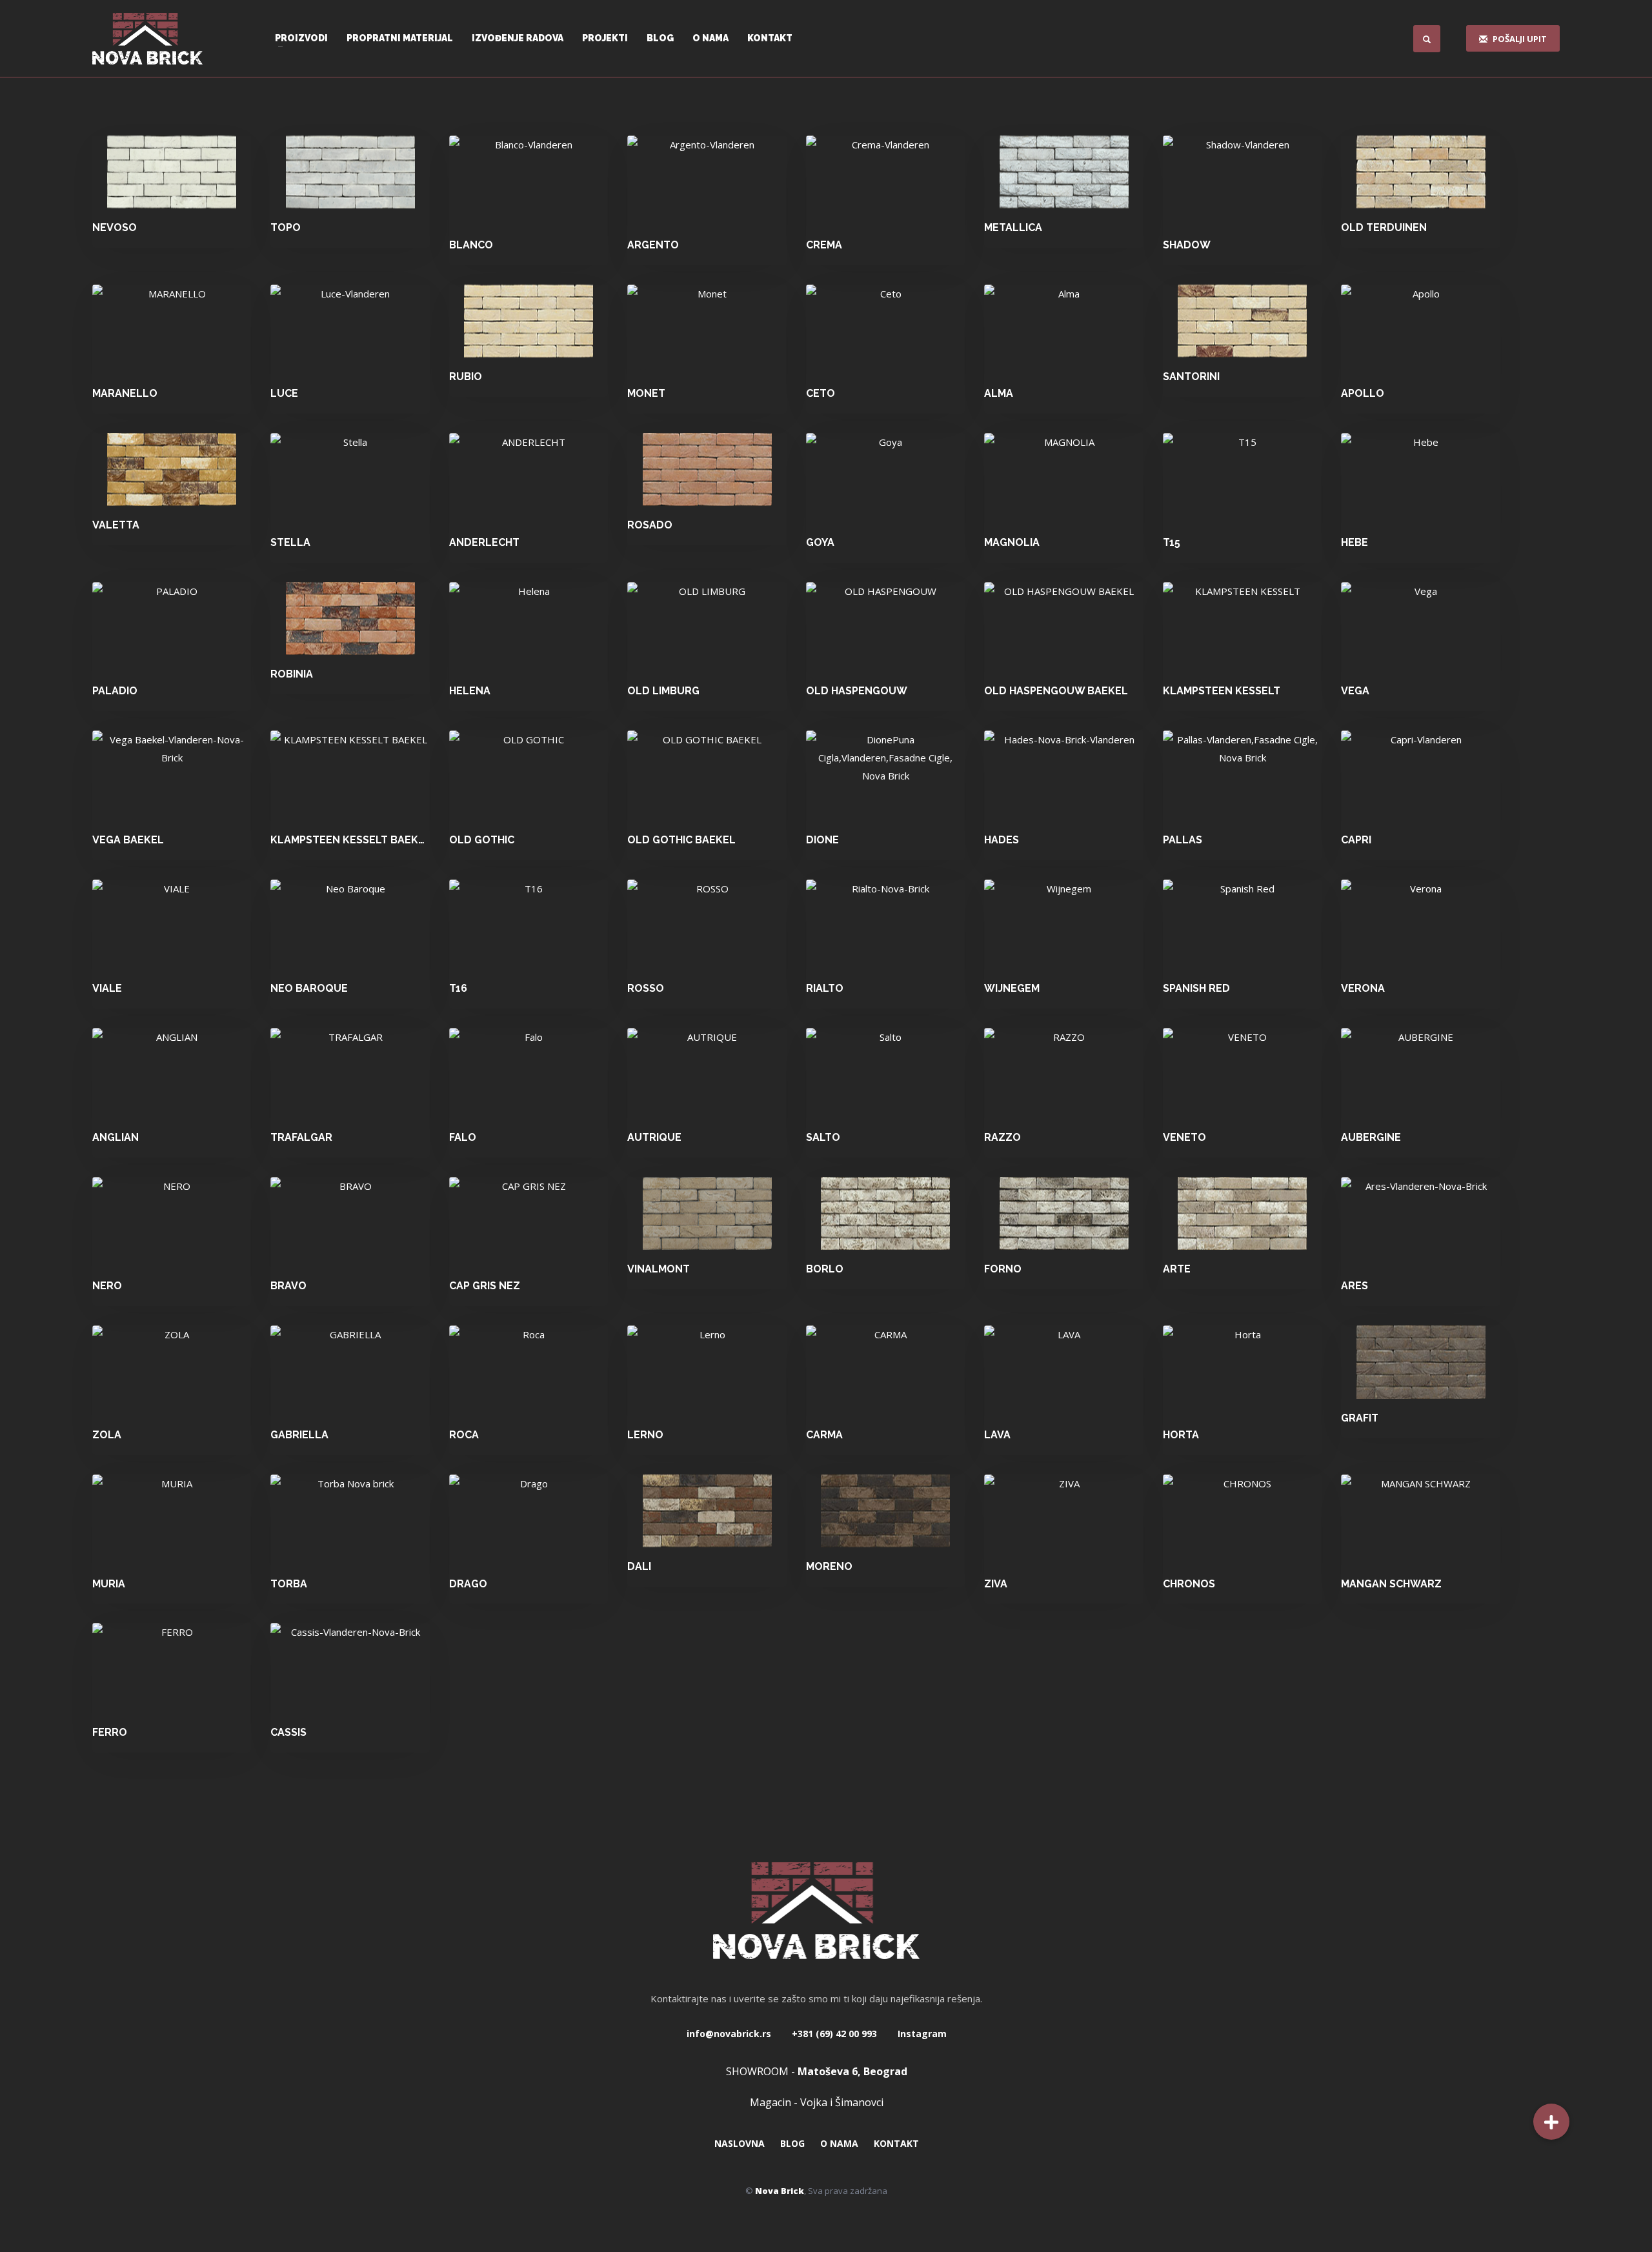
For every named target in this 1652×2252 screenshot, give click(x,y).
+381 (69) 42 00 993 (833, 2034)
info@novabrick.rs (729, 2034)
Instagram (921, 2034)
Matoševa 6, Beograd (852, 2071)
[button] (1551, 2122)
